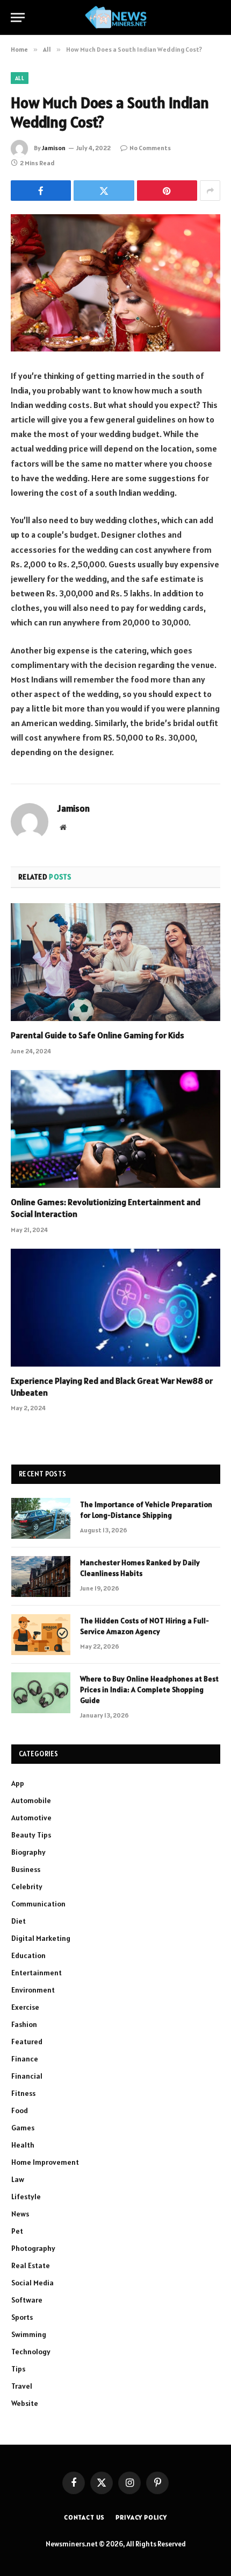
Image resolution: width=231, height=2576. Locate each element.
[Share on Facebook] (41, 191)
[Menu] (18, 17)
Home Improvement (45, 2162)
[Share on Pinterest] (167, 191)
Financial (27, 2076)
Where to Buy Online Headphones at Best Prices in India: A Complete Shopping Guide (149, 1690)
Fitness (23, 2093)
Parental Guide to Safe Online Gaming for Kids (98, 1035)
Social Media (33, 2283)
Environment (33, 1990)
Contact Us (84, 2517)
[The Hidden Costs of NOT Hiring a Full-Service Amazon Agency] (41, 1635)
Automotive (31, 1818)
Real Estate (31, 2265)
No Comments (150, 148)
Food (20, 2110)
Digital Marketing (41, 1938)
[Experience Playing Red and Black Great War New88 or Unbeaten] (115, 1308)
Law (18, 2179)
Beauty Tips (31, 1835)
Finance (25, 2059)
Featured (27, 2042)
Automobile (31, 1800)
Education (28, 1955)
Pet (17, 2231)
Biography (28, 1852)
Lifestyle (26, 2197)
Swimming (29, 2334)
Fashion (24, 2024)
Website (25, 2403)
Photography (33, 2248)
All (20, 78)
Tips (18, 2369)
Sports (22, 2317)
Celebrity (27, 1887)
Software (27, 2300)
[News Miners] (116, 17)
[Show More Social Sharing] (210, 191)
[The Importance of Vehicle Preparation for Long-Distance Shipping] (41, 1518)
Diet (19, 1921)
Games (23, 2128)
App (18, 1783)
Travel (22, 2386)
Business (26, 1869)
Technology (31, 2352)
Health (23, 2145)
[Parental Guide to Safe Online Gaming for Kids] (115, 962)
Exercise (25, 2007)
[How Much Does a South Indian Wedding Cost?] (115, 283)
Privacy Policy (141, 2517)
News (20, 2214)
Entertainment (37, 1973)
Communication (38, 1904)
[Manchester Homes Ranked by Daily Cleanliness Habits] (41, 1576)
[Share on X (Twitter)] (104, 191)
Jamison (54, 148)
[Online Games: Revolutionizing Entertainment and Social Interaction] (115, 1129)
